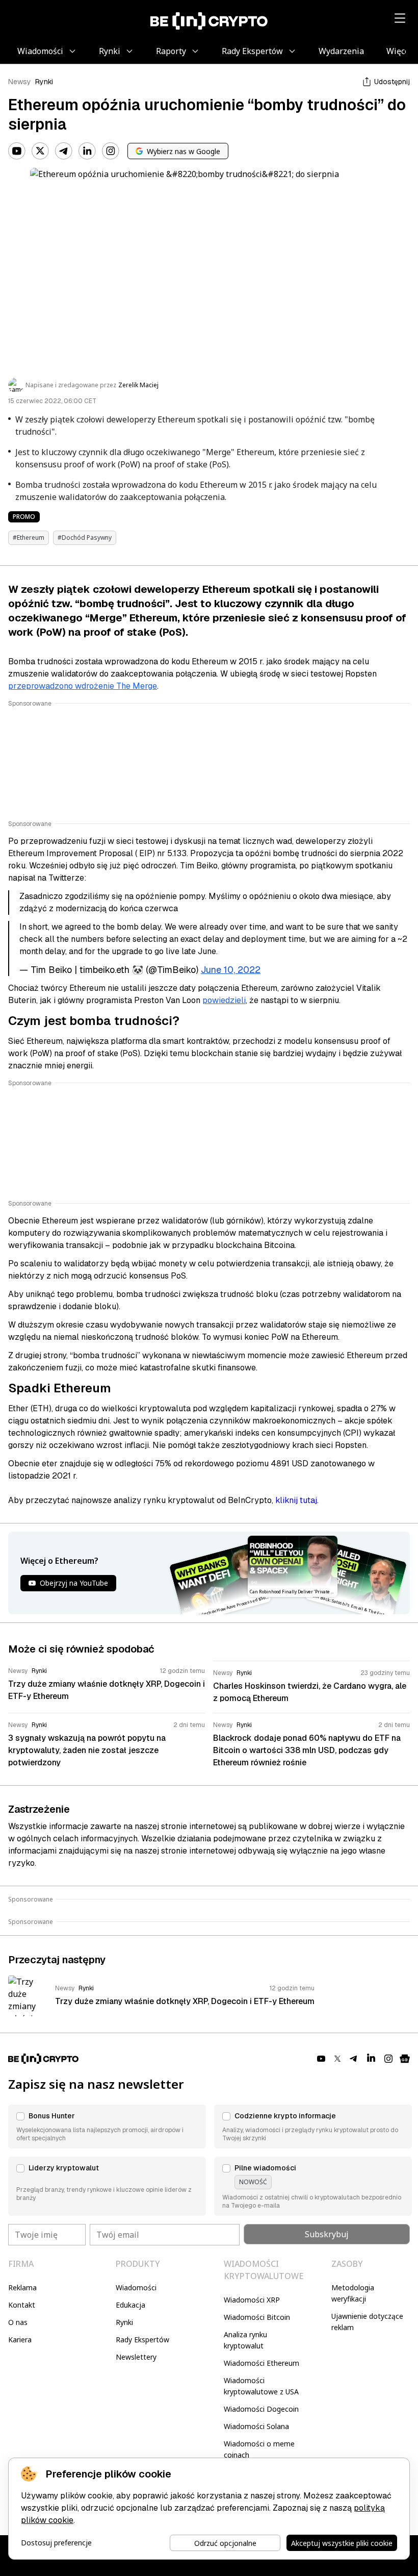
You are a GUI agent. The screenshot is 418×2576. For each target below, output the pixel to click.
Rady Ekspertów (142, 2340)
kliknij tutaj (296, 1500)
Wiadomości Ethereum (262, 2363)
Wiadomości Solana (256, 2426)
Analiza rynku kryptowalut (245, 2340)
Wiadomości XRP (252, 2300)
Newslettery (136, 2357)
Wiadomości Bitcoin (257, 2317)
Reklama (22, 2287)
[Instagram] (111, 151)
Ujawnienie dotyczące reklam (367, 2322)
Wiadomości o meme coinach (259, 2449)
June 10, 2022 (231, 970)
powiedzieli (224, 1000)
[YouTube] (17, 151)
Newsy (20, 82)
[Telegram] (64, 151)
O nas (18, 2322)
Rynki (44, 82)
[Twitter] (40, 151)
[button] (107, 2127)
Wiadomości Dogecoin (261, 2409)
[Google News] (405, 2059)
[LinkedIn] (87, 151)
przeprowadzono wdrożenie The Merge (83, 686)
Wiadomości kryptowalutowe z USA (261, 2386)
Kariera (20, 2340)
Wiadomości (136, 2287)
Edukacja (130, 2305)
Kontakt (22, 2305)
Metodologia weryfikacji (353, 2293)
